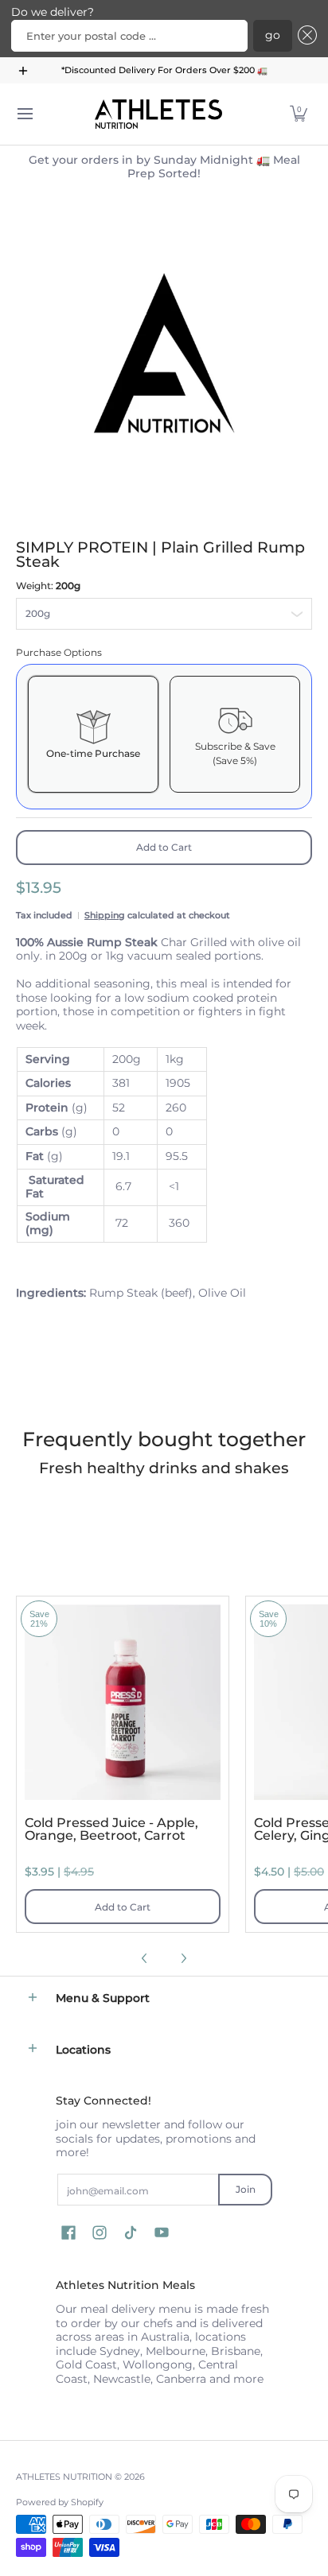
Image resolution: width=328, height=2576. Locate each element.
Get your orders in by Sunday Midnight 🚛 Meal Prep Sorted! (164, 167)
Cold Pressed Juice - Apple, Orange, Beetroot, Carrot (111, 1829)
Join (246, 2189)
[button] (305, 36)
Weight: (48, 586)
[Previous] (145, 1958)
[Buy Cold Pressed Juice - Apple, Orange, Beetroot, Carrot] (123, 1702)
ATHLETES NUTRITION (64, 2477)
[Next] (183, 1958)
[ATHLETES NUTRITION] (158, 114)
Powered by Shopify (60, 2502)
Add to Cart (164, 847)
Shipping (105, 915)
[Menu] (24, 114)
